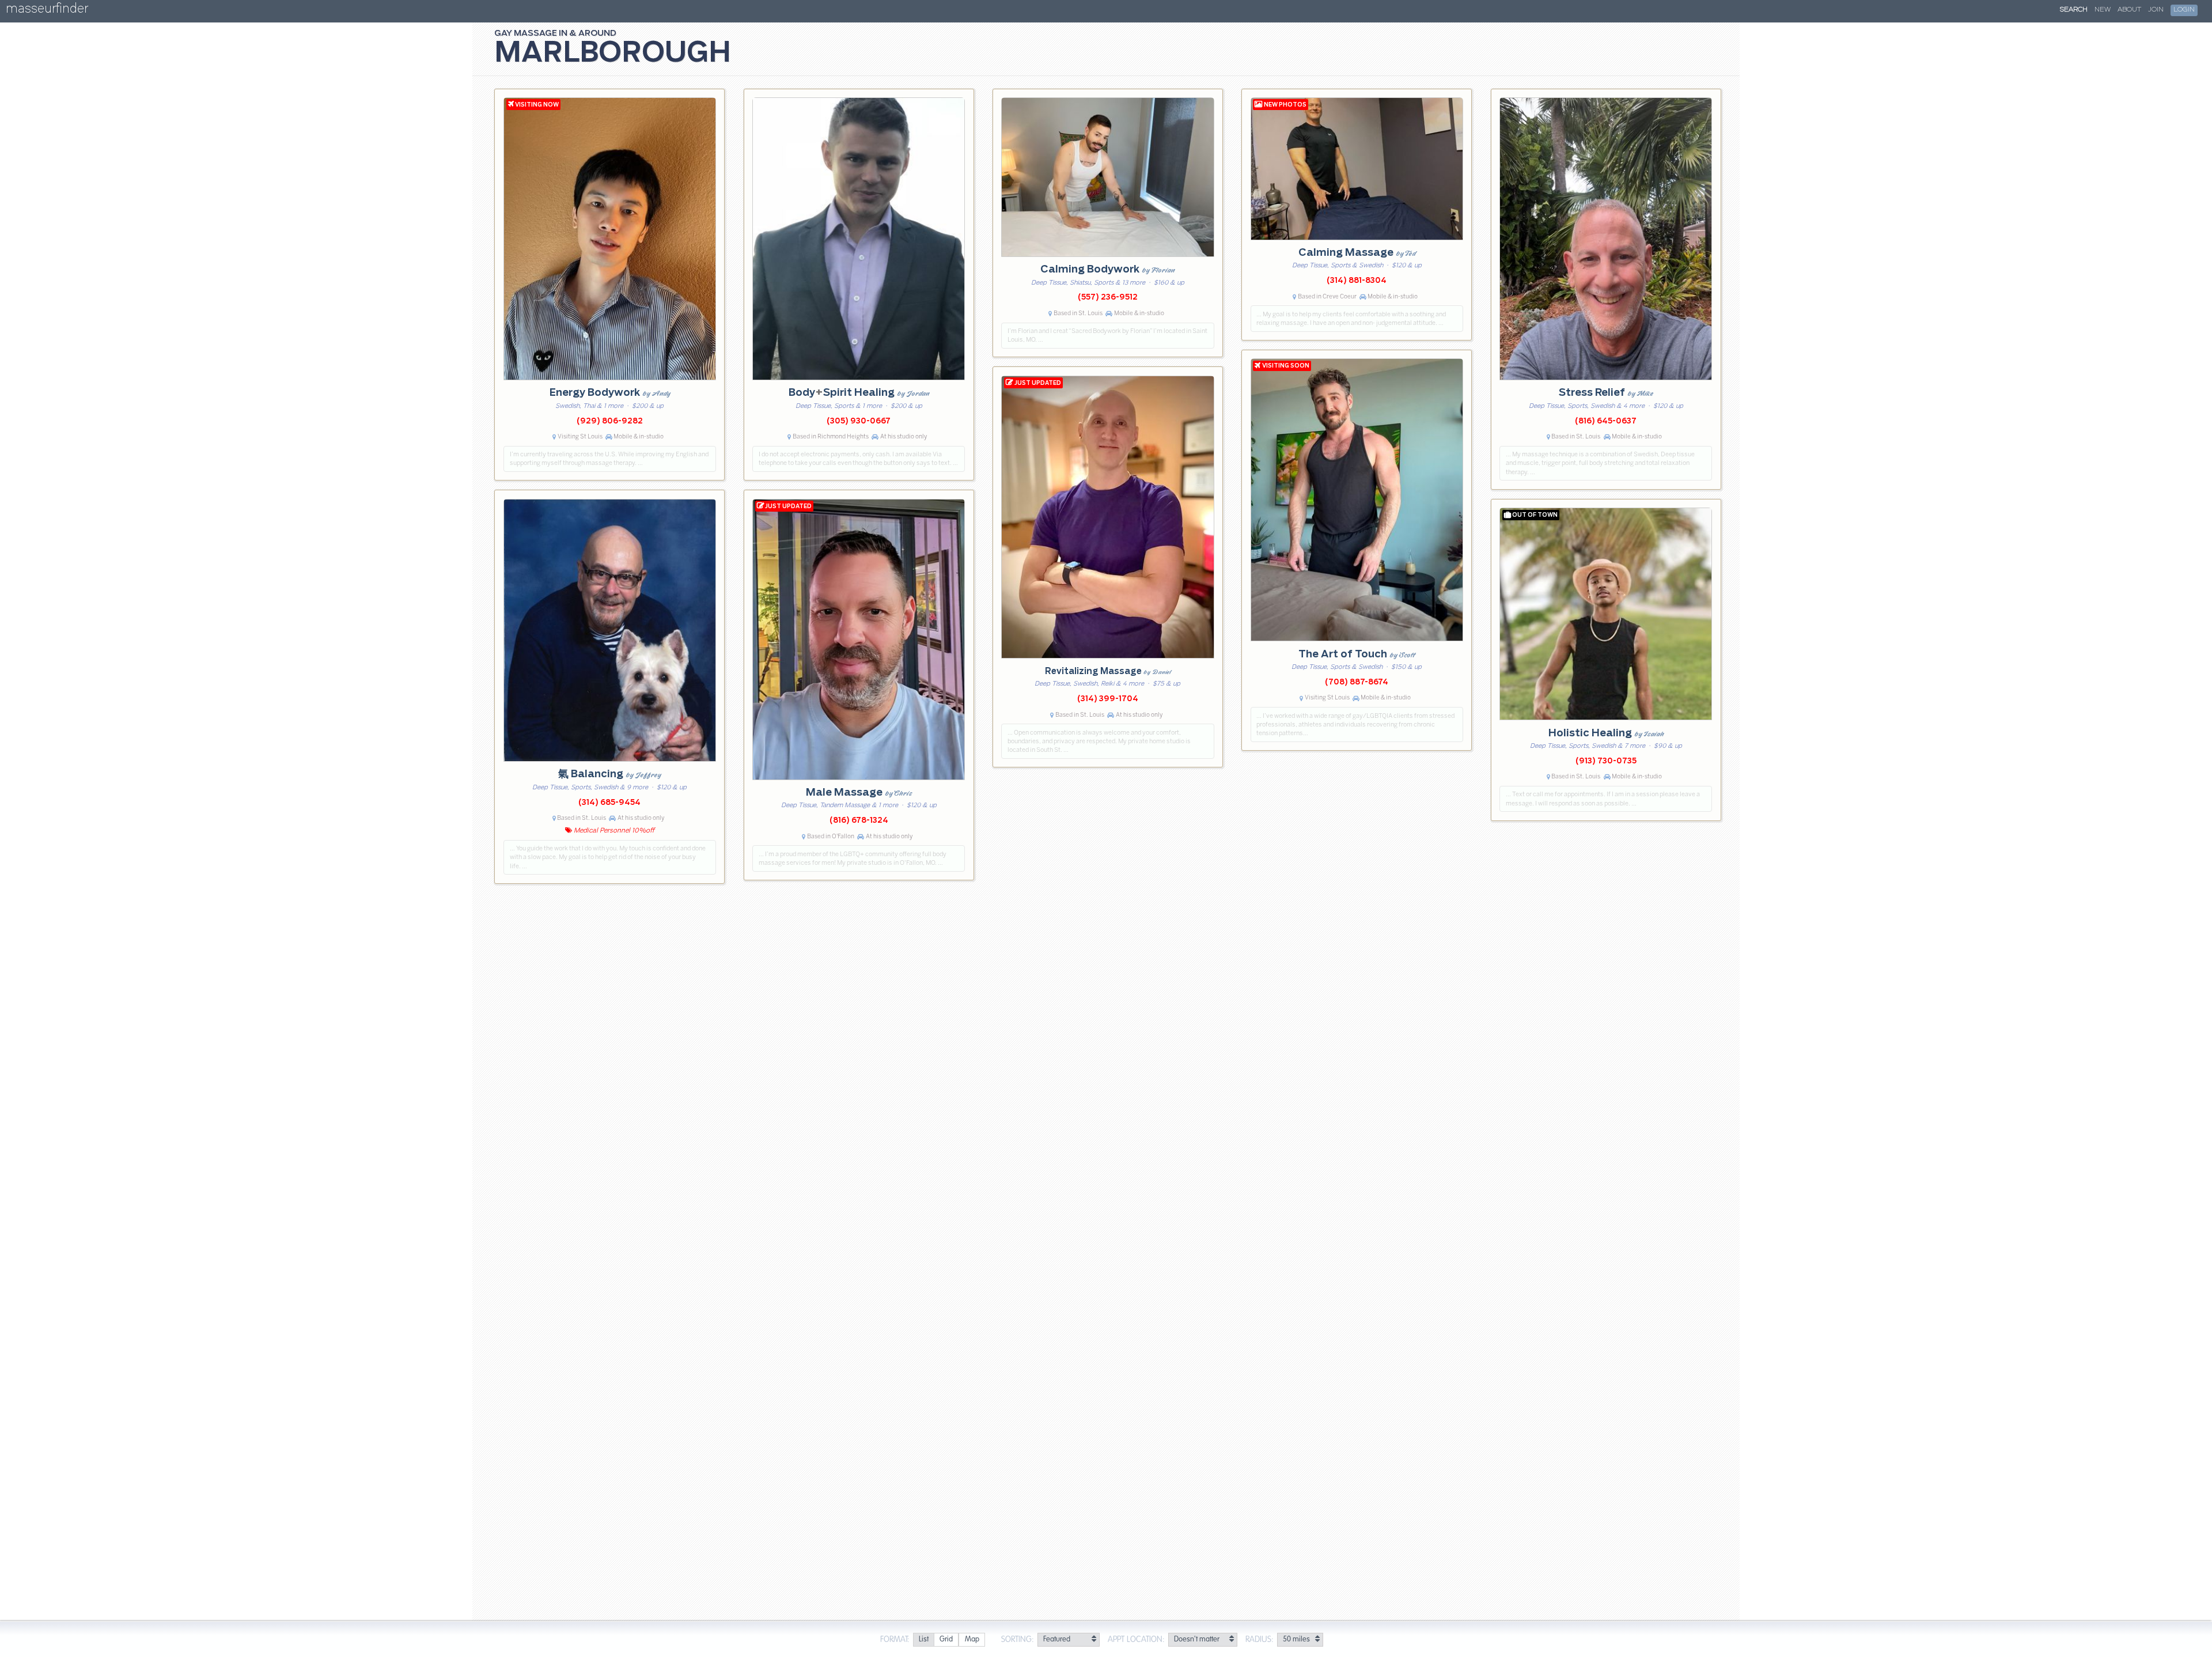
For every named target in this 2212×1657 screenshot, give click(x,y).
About (2129, 10)
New (2103, 10)
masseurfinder (47, 11)
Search (2074, 10)
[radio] (923, 1640)
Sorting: (1018, 1640)
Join (2156, 10)
